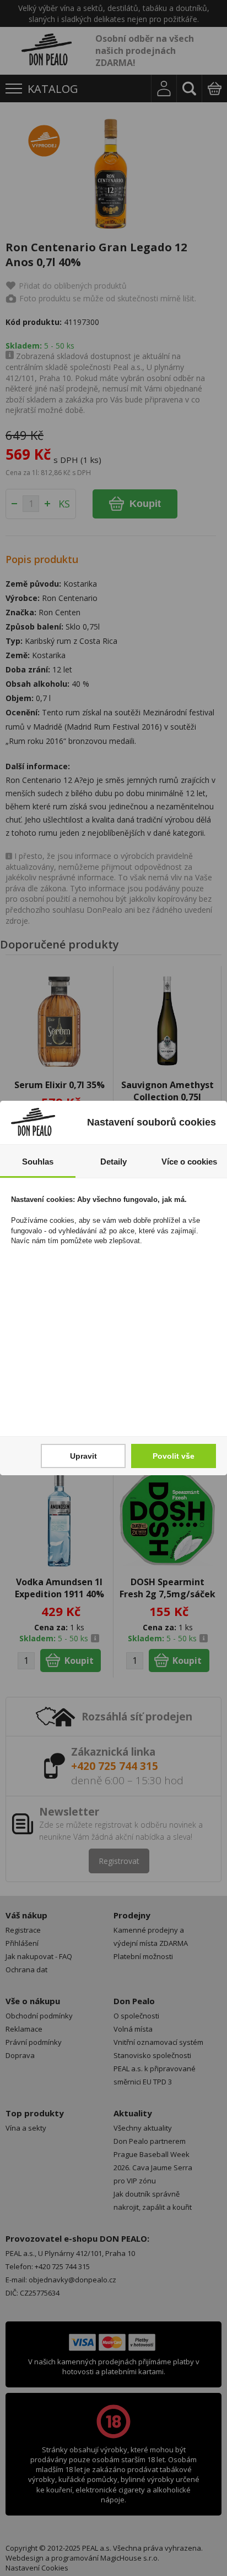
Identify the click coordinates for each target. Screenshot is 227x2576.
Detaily (113, 1162)
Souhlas (38, 1162)
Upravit (83, 1456)
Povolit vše (174, 1456)
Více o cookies (189, 1162)
